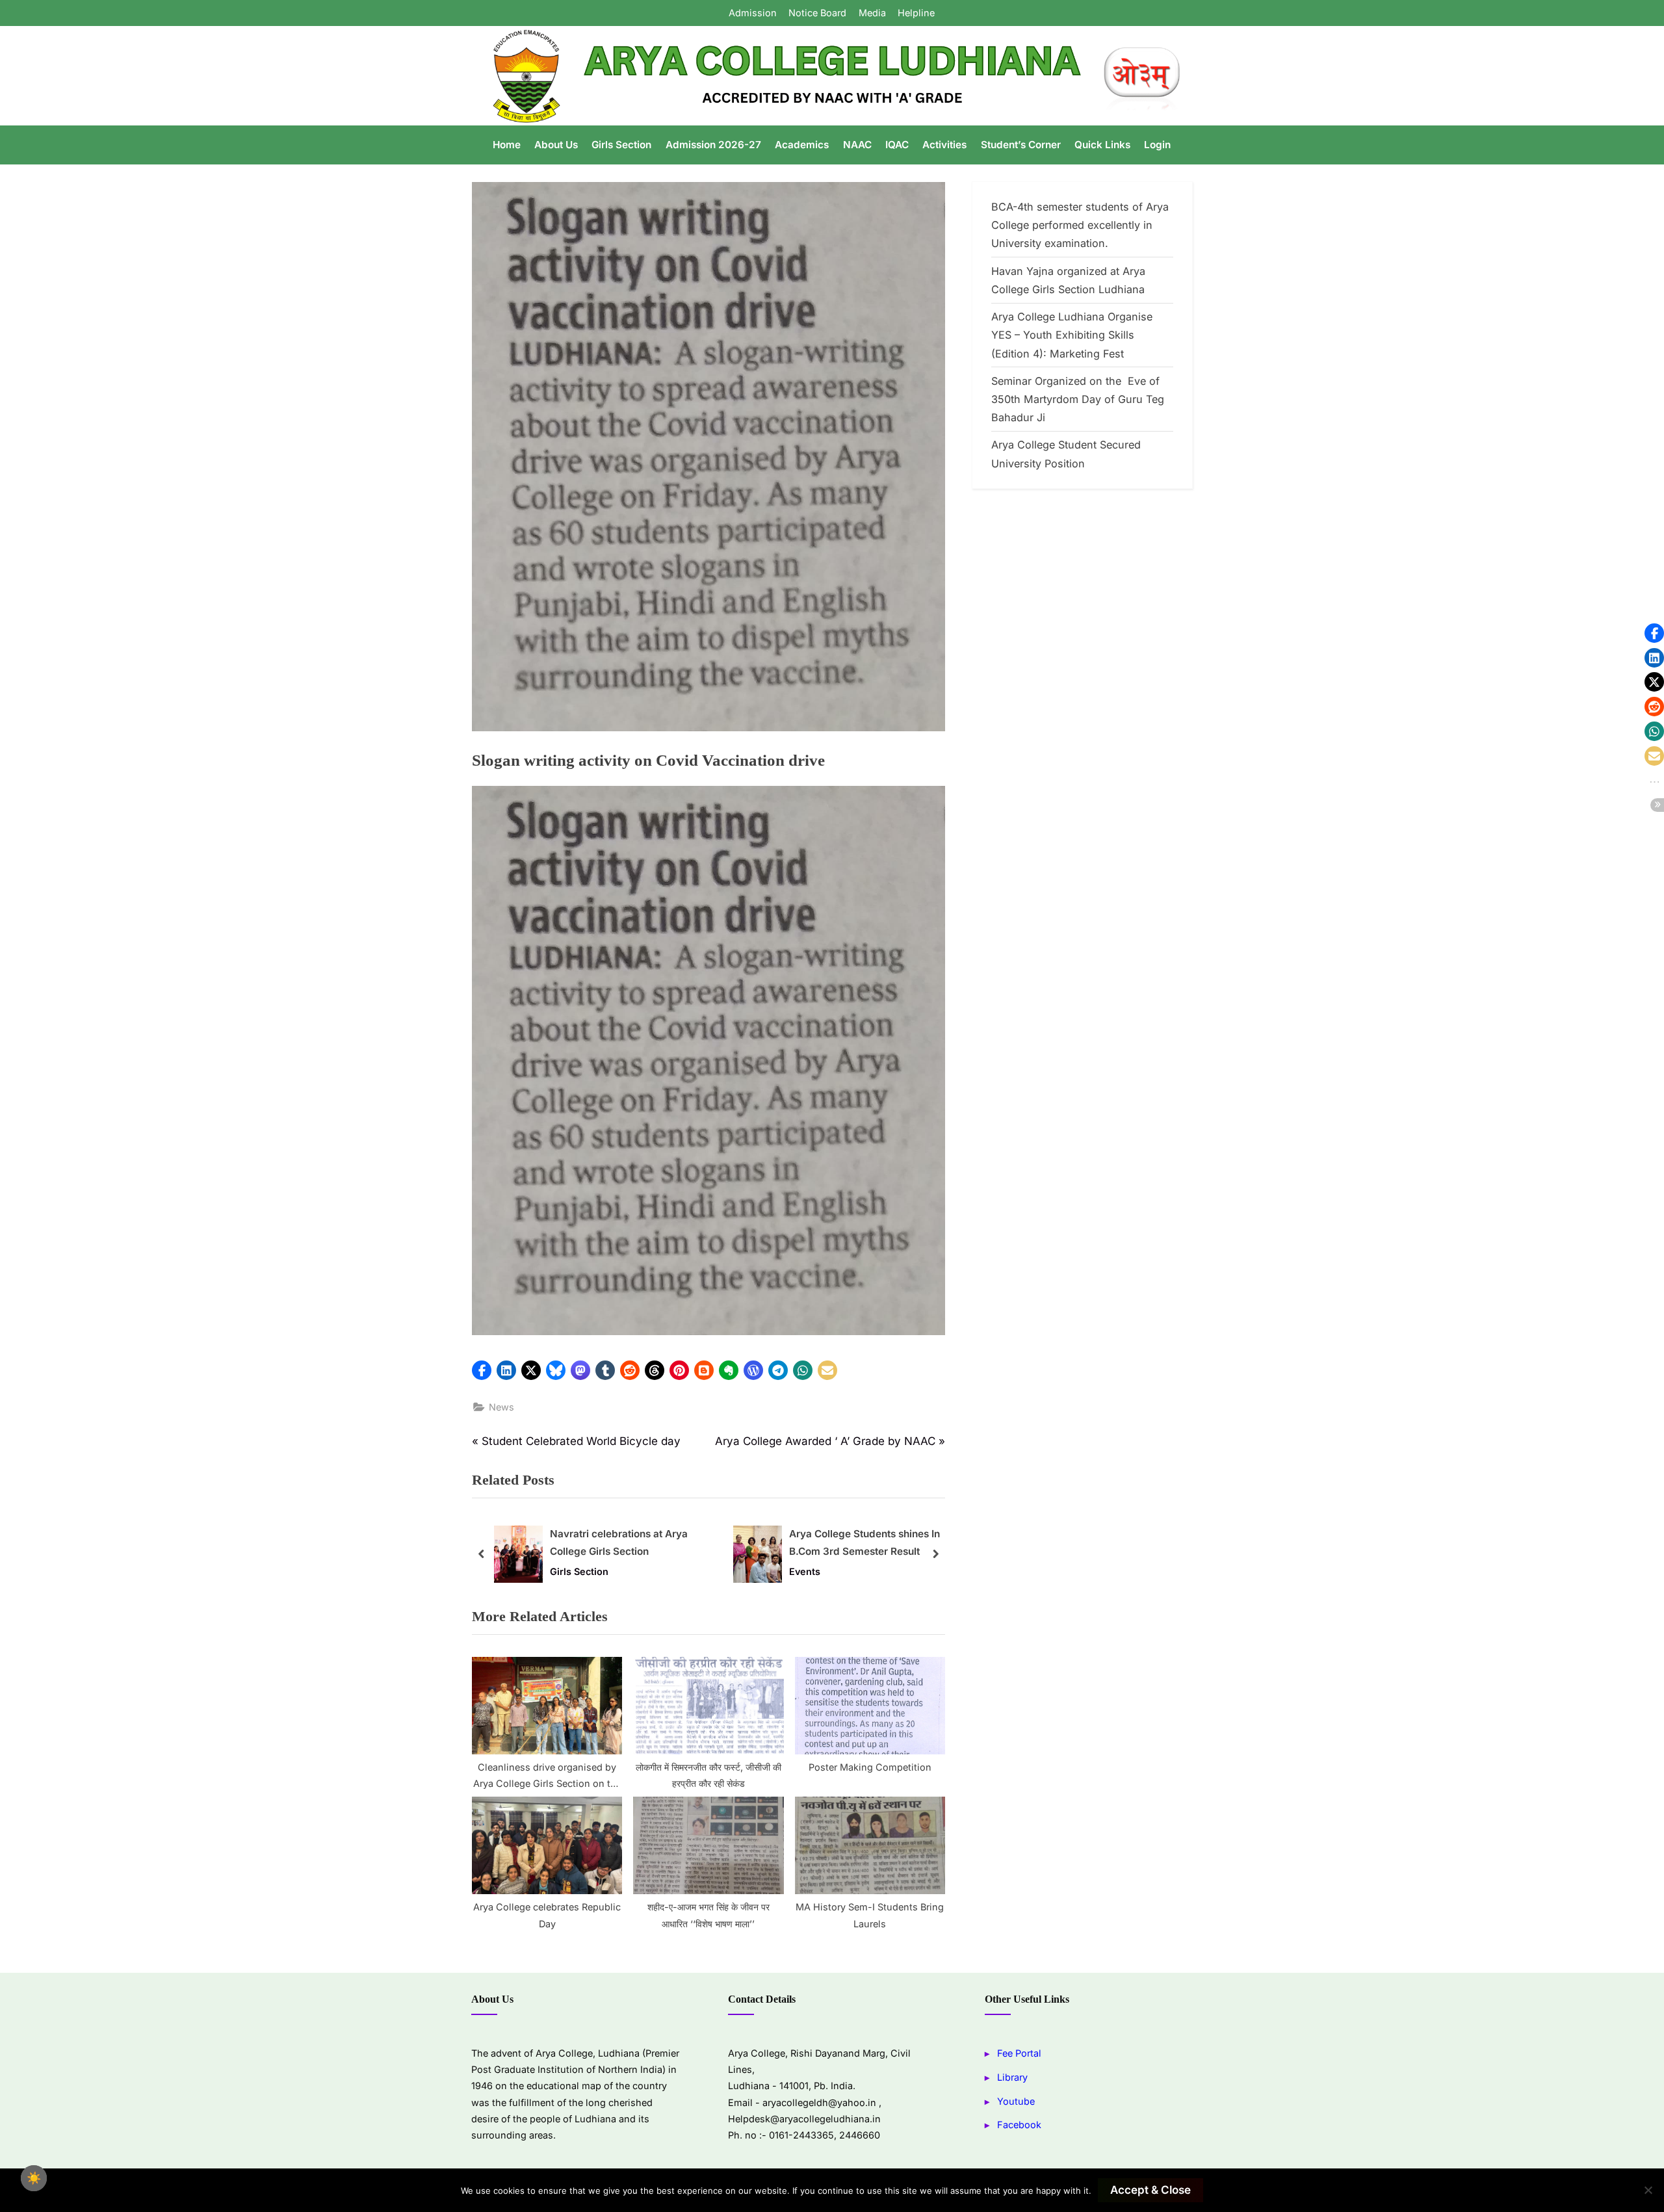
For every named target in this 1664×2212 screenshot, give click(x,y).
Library (1012, 2077)
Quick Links (1102, 145)
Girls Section (621, 145)
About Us (556, 145)
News (501, 1407)
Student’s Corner (1021, 145)
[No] (1648, 2190)
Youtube (1016, 2101)
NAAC (857, 145)
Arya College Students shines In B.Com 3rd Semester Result (864, 1543)
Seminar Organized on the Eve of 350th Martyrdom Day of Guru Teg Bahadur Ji (1078, 399)
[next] (935, 1554)
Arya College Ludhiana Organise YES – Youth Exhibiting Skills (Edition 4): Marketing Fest (1072, 335)
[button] (482, 1370)
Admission (753, 13)
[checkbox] (34, 2178)
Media (872, 13)
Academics (802, 145)
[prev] (482, 1554)
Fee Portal (1019, 2053)
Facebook (1019, 2125)
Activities (944, 145)
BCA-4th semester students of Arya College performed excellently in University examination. (1080, 225)
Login (1157, 145)
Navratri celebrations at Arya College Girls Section (619, 1543)
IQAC (897, 145)
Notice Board (817, 13)
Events (805, 1571)
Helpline (916, 13)
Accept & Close (1150, 2190)
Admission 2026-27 (713, 145)
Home (507, 145)
